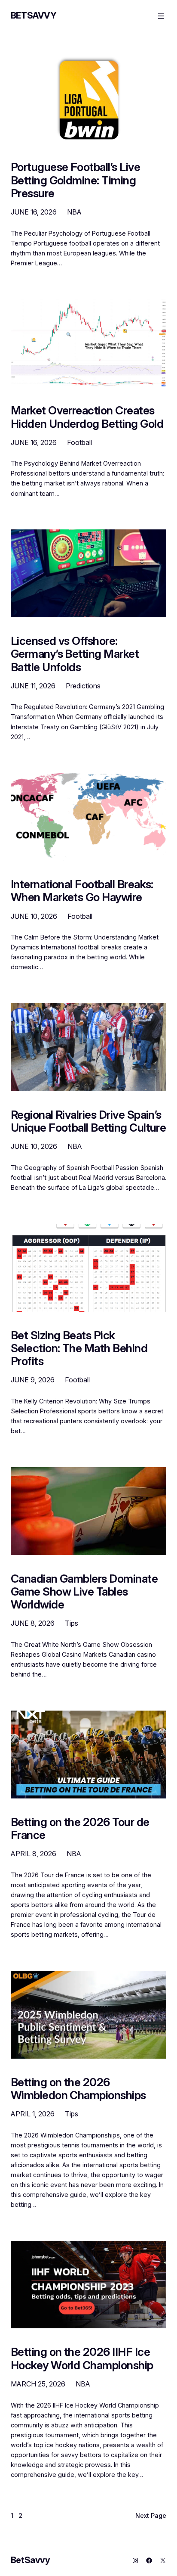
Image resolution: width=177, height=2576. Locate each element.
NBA (74, 212)
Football (79, 442)
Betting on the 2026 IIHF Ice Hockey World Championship (82, 2358)
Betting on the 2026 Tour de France (80, 1829)
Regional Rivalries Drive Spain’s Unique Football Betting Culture (88, 1121)
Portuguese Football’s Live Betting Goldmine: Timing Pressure (75, 180)
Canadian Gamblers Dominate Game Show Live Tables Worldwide (84, 1592)
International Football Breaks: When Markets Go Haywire (82, 891)
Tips (72, 1623)
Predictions (83, 686)
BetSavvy (34, 16)
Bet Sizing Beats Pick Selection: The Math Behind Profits (79, 1348)
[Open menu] (161, 16)
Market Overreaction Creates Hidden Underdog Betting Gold (87, 417)
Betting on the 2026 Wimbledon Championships (78, 2089)
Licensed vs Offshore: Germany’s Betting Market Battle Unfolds (75, 654)
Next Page (151, 2515)
